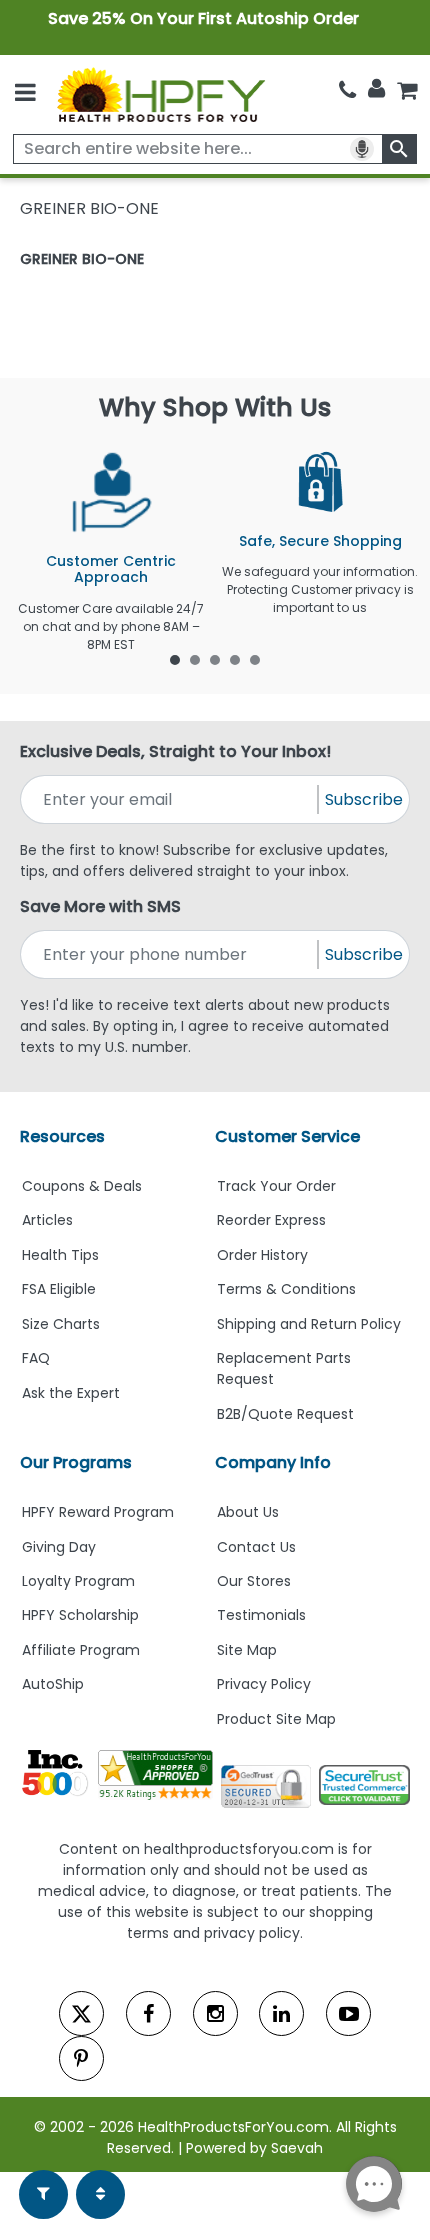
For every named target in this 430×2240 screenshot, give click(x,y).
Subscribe (364, 799)
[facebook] (148, 2013)
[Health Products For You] (160, 94)
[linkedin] (281, 2013)
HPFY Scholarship (80, 1615)
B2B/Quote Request (285, 1414)
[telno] (347, 90)
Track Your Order (276, 1186)
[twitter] (81, 2013)
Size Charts (61, 1324)
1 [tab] (175, 659)
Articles (47, 1220)
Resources (62, 1136)
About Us (248, 1512)
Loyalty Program (78, 1581)
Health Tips (60, 1255)
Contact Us (256, 1547)
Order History (262, 1255)
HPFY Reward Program (98, 1512)
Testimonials (261, 1615)
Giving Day (59, 1547)
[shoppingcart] (407, 90)
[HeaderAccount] (376, 89)
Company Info (273, 1462)
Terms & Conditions (286, 1289)
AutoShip (53, 1684)
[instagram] (215, 2013)
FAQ (36, 1358)
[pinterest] (81, 2058)
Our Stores (254, 1581)
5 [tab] (255, 659)
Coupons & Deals (82, 1186)
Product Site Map (276, 1719)
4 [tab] (235, 659)
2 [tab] (195, 659)
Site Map (247, 1650)
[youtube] (348, 2013)
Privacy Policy (264, 1684)
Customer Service (287, 1136)
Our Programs (76, 1462)
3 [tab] (215, 659)
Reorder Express (271, 1220)
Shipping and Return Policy (309, 1324)
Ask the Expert (71, 1393)
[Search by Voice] (362, 149)
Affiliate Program (81, 1650)
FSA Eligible (59, 1289)
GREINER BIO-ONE (82, 259)
